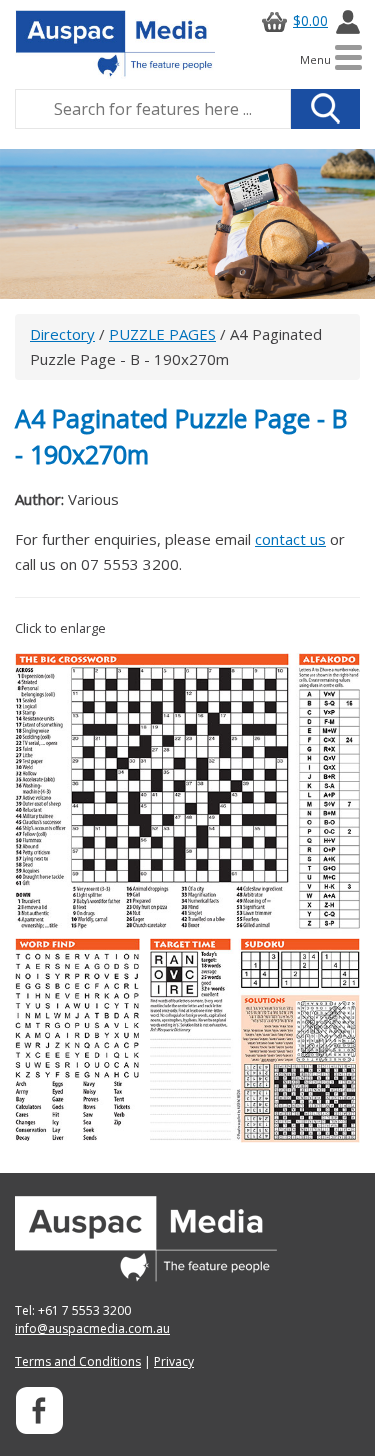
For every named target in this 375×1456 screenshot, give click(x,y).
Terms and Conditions (78, 1361)
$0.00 (310, 20)
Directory (62, 334)
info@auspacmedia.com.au (92, 1328)
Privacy (174, 1361)
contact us (290, 539)
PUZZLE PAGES (162, 334)
